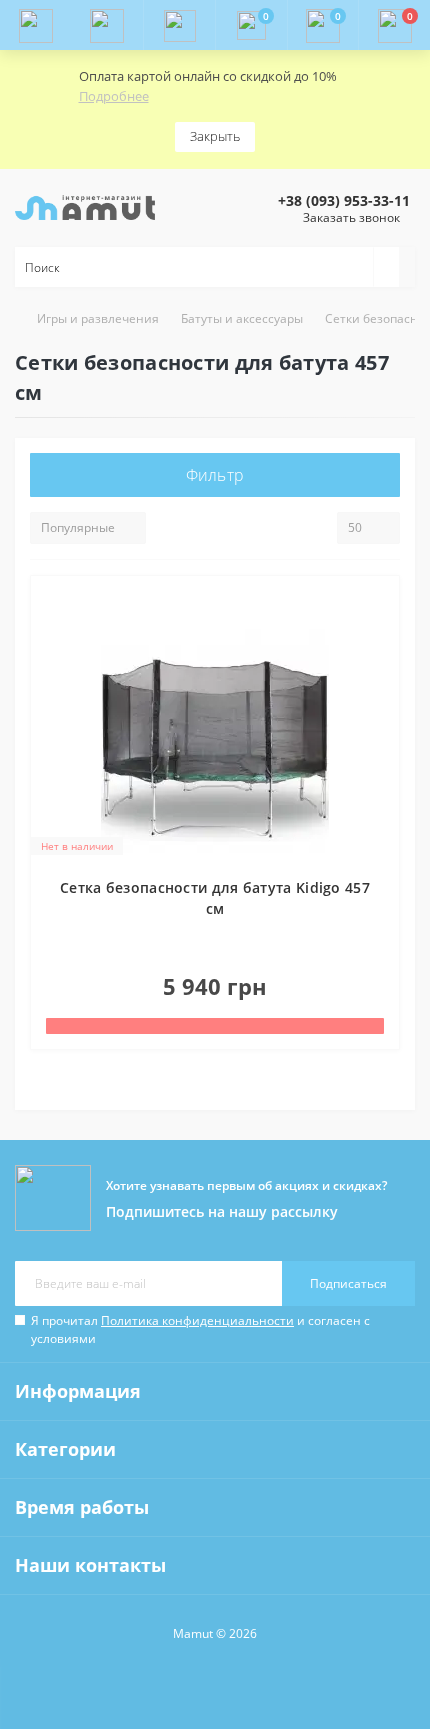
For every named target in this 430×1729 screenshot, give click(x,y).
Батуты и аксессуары (242, 318)
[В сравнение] (378, 643)
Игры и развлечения (98, 318)
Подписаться (348, 1283)
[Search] (386, 267)
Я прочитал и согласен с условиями (200, 1329)
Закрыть (215, 136)
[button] (179, 25)
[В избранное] (378, 607)
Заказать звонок (351, 217)
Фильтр (215, 475)
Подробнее (114, 96)
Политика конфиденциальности (197, 1320)
